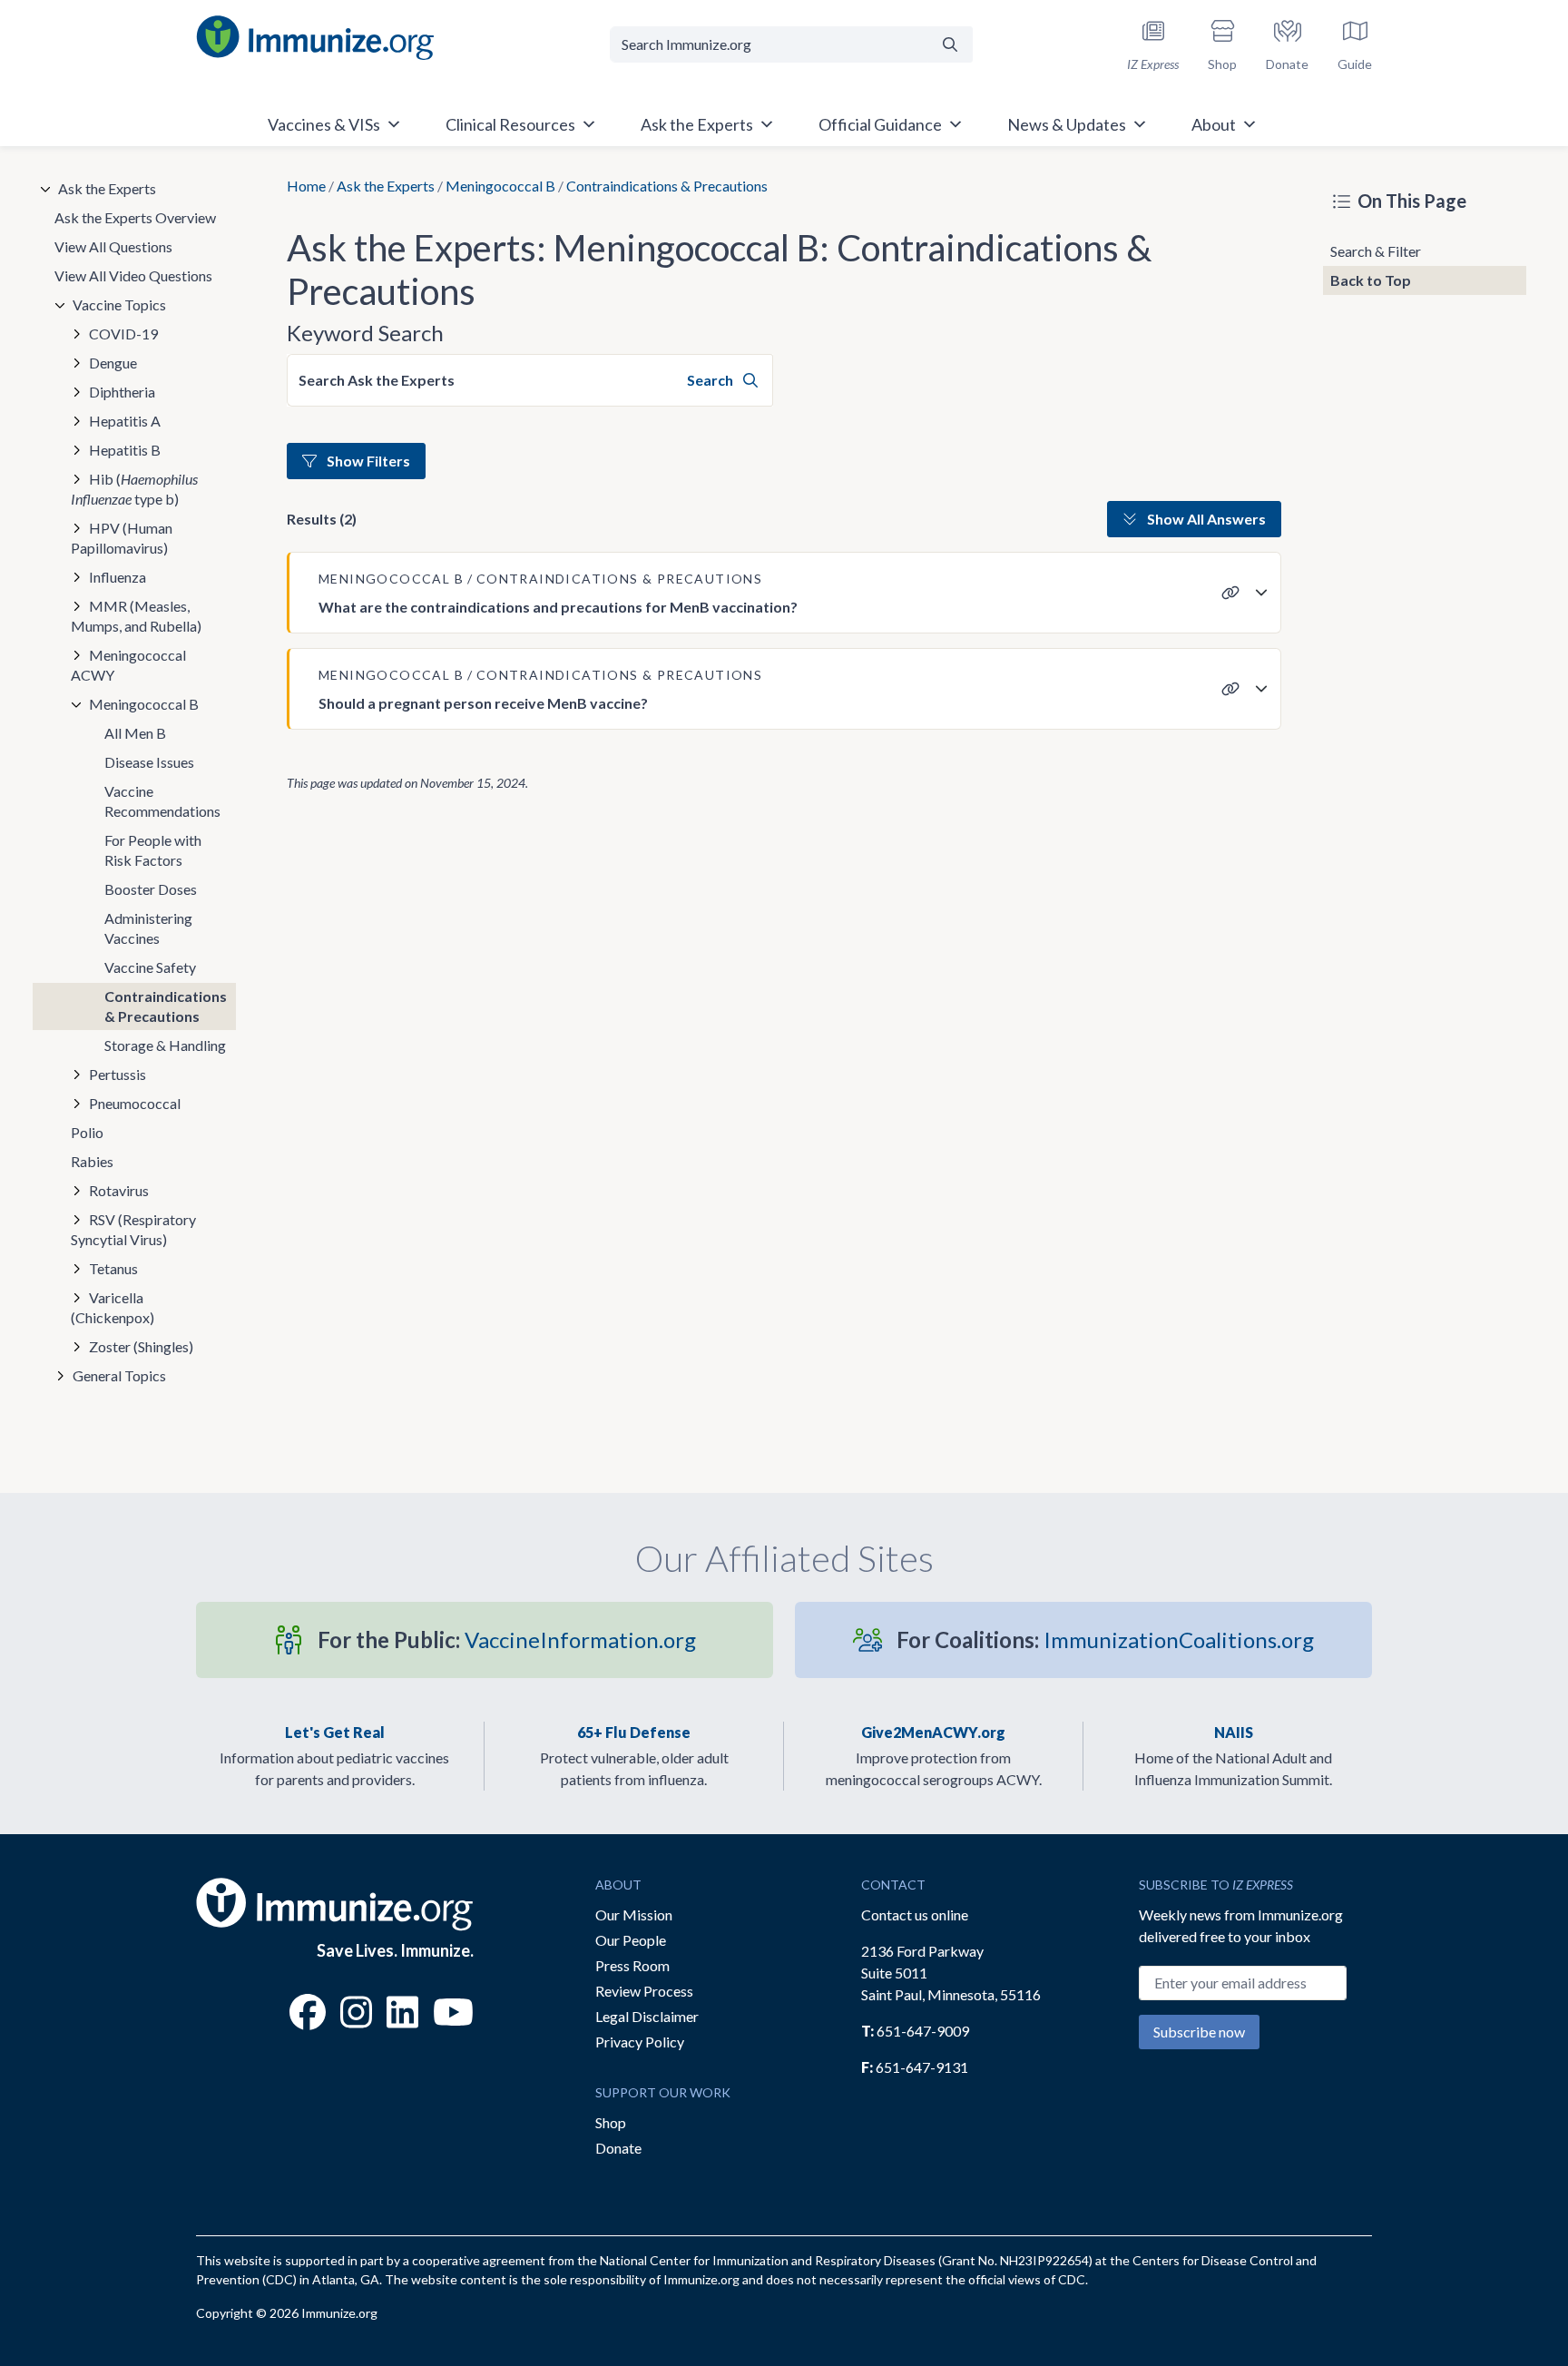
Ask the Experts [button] (697, 124)
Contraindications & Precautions (166, 1006)
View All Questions (113, 246)
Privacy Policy (640, 2042)
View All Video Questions (133, 275)
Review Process (644, 1991)
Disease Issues (149, 762)
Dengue (113, 363)
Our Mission (634, 1914)
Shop (611, 2122)
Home (306, 186)
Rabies (92, 1161)
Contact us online (915, 1914)
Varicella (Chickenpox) (113, 1307)
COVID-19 (123, 334)
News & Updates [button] (1067, 124)
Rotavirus (119, 1190)
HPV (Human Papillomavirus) (122, 538)
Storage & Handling (165, 1045)
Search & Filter (1376, 251)
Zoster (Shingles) (141, 1346)
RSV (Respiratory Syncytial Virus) (133, 1229)
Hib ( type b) (134, 489)
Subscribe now (1199, 2032)
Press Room (632, 1965)
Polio (87, 1132)
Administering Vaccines (148, 928)
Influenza (118, 577)
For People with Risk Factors (153, 850)
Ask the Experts (386, 186)
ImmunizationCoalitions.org (1105, 1640)
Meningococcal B (500, 186)
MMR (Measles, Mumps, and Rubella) (136, 616)
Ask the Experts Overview (135, 217)
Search (711, 380)
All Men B (135, 733)
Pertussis (118, 1074)
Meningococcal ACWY (128, 665)
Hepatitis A (125, 421)
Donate (618, 2148)
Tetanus (113, 1268)
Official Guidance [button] (880, 124)
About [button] (1214, 124)
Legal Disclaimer (647, 2016)
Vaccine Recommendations (162, 801)
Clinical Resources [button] (510, 124)
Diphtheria (122, 392)
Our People (631, 1940)
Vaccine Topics (119, 304)
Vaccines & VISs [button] (324, 124)
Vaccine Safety (150, 967)
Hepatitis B (125, 450)
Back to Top (1371, 280)
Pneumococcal (135, 1103)
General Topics (119, 1375)
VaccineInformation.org (507, 1640)
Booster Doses (151, 889)
